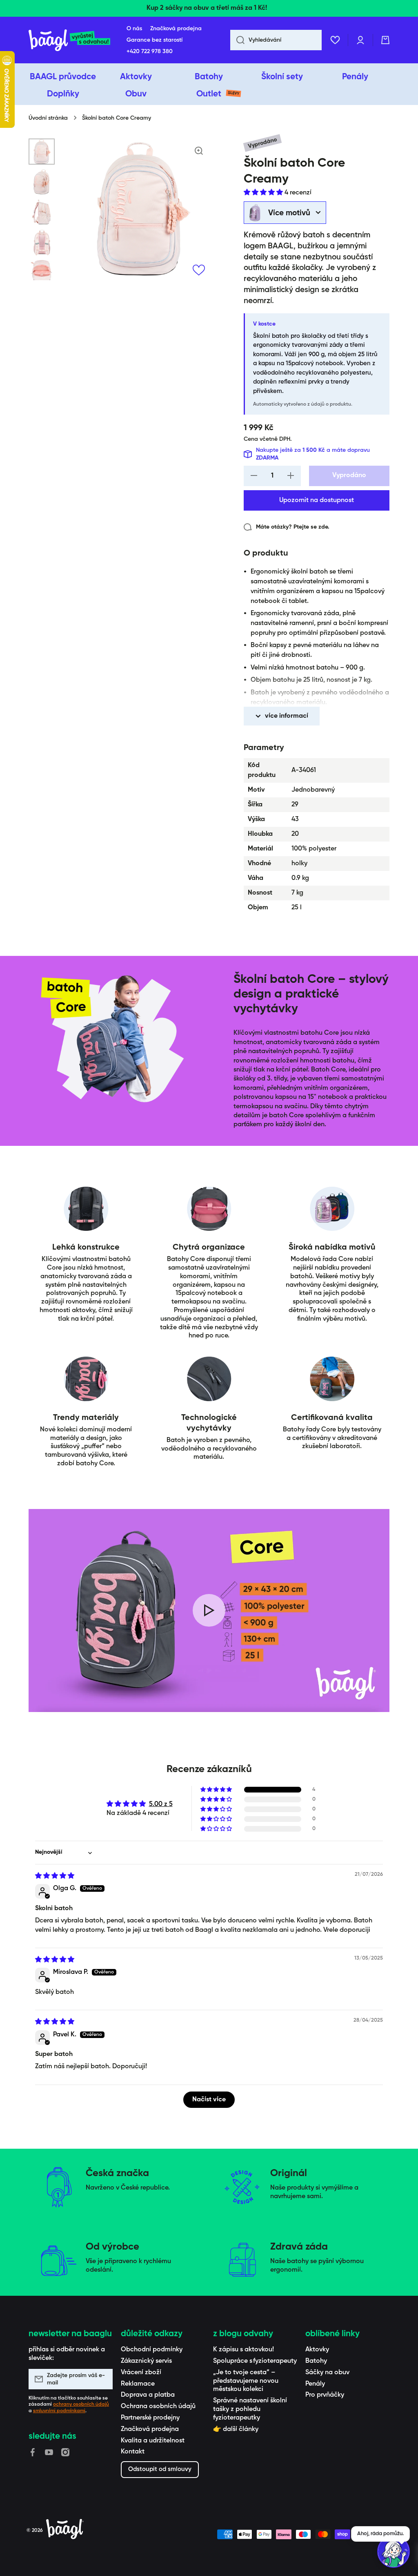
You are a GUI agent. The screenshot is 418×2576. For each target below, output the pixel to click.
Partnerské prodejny (150, 2418)
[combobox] (276, 40)
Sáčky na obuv (327, 2373)
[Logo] (69, 40)
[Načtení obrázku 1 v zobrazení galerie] (42, 152)
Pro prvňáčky (325, 2395)
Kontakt (133, 2452)
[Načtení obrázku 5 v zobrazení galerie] (42, 272)
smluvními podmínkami (59, 2411)
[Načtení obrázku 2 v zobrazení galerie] (42, 182)
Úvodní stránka (48, 118)
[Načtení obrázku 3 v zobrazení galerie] (42, 212)
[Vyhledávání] (237, 40)
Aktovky (317, 2350)
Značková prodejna (150, 2429)
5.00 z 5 (161, 1804)
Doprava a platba (148, 2395)
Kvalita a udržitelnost (153, 2441)
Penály (315, 2384)
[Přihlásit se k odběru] (102, 2379)
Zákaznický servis (146, 2361)
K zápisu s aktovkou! (243, 2350)
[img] (55, 1876)
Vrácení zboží (141, 2373)
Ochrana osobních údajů (158, 2406)
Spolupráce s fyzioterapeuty (255, 2361)
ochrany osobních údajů (81, 2404)
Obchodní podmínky (152, 2350)
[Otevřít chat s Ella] (394, 2551)
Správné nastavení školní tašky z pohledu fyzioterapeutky (250, 2409)
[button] (385, 40)
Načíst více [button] (209, 2100)
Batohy (316, 2361)
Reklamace (138, 2384)
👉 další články (236, 2429)
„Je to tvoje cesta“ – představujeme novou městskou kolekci (246, 2381)
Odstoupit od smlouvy (160, 2469)
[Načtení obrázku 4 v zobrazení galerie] (42, 242)
